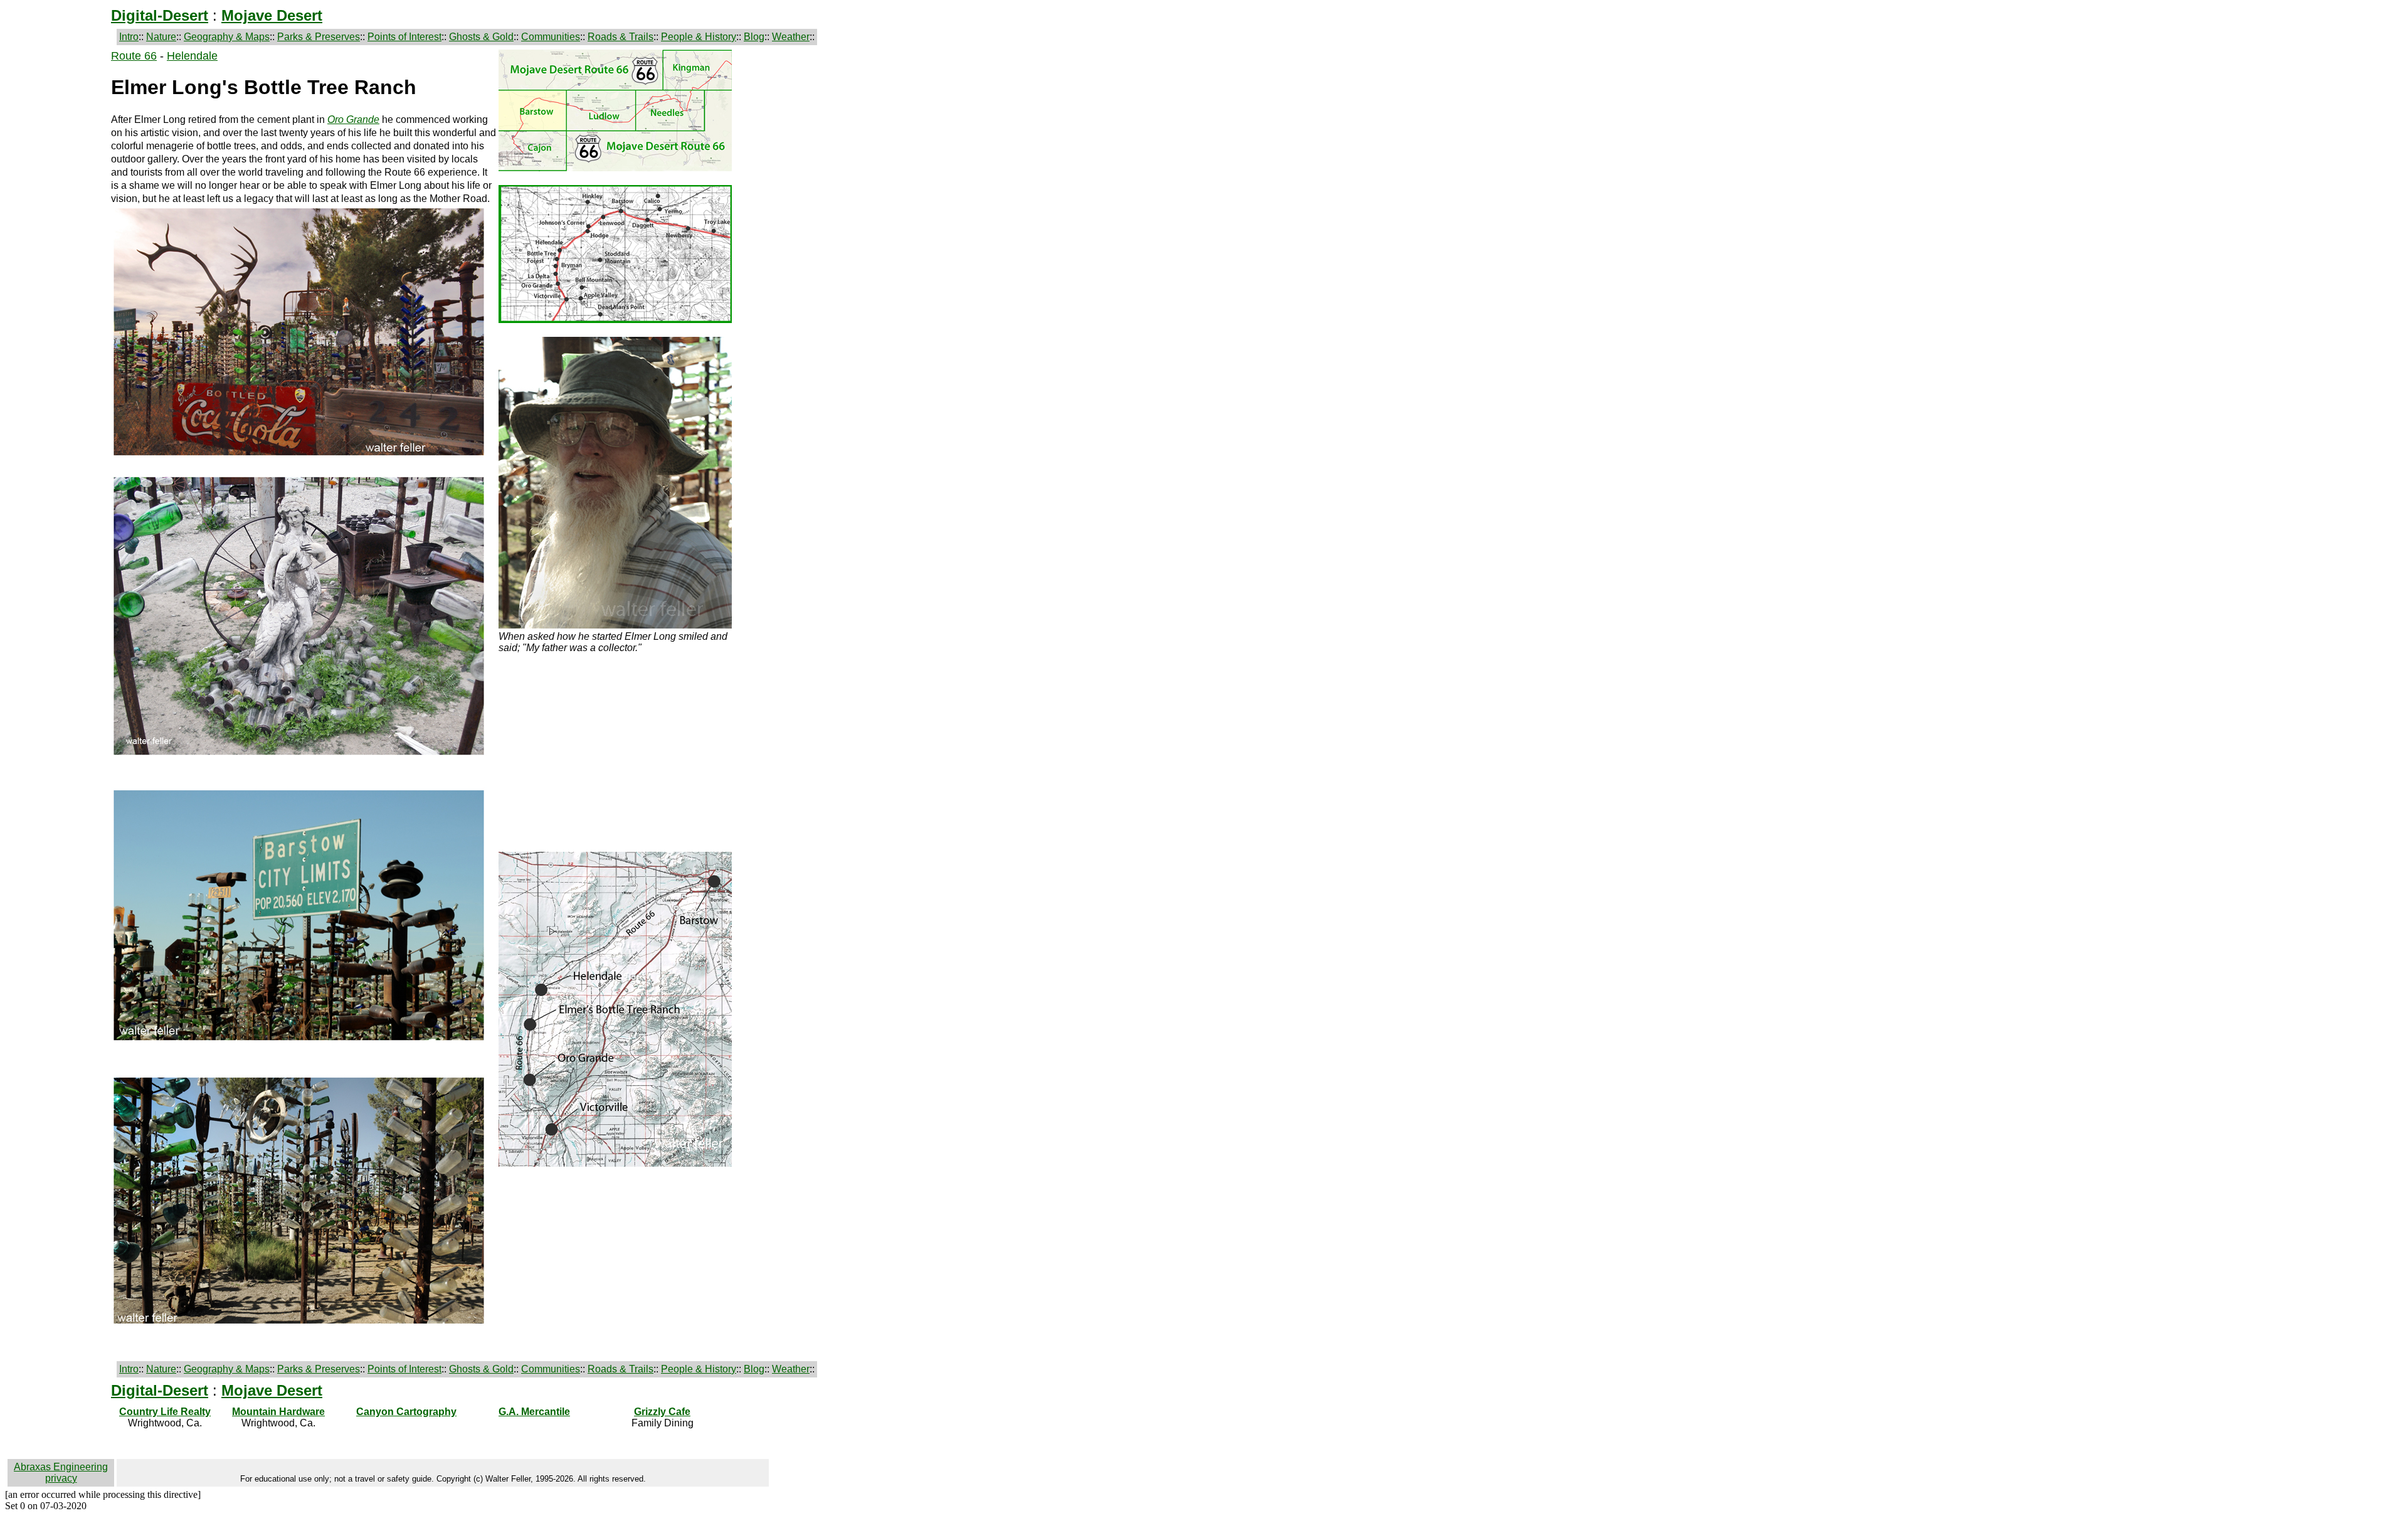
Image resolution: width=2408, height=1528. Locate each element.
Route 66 (134, 56)
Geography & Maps (227, 37)
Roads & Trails (620, 37)
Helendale (192, 56)
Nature (161, 37)
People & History (699, 37)
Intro (129, 37)
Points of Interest (404, 37)
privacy (61, 1478)
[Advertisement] (58, 238)
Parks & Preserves (319, 37)
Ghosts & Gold (481, 37)
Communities (551, 37)
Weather (791, 37)
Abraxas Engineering (61, 1467)
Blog (754, 37)
